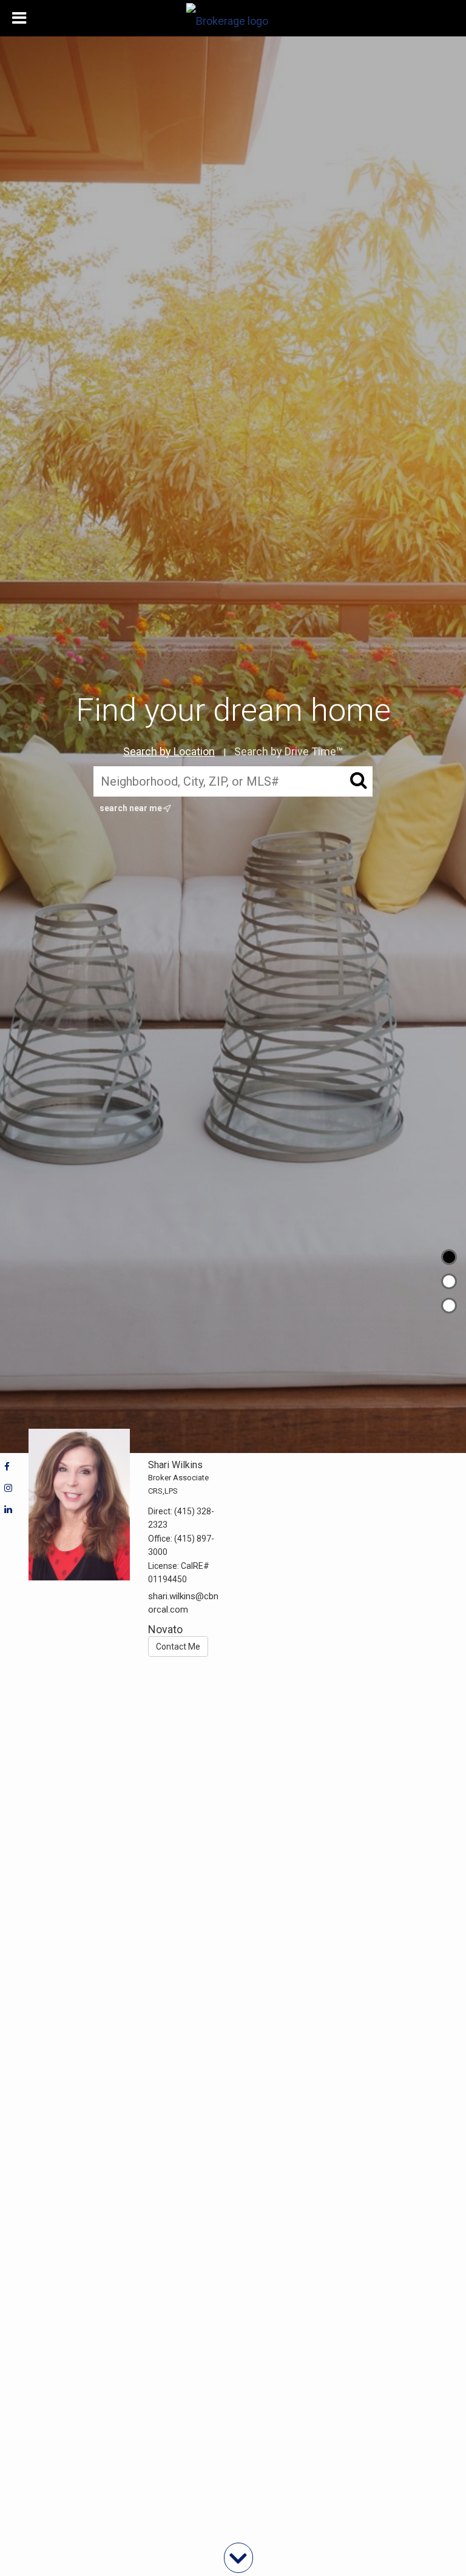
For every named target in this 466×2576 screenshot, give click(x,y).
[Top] (449, 1257)
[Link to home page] (233, 18)
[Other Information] (449, 1306)
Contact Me (178, 1647)
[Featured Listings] (449, 1281)
